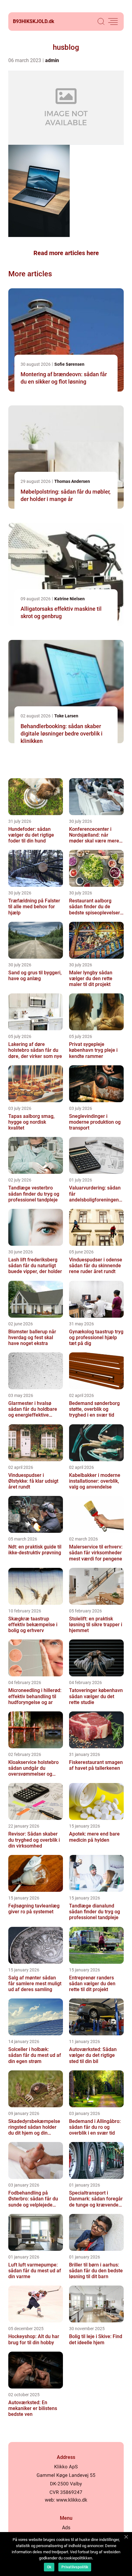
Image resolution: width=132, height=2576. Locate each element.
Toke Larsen (66, 716)
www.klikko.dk (72, 2500)
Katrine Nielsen (70, 599)
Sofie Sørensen (69, 364)
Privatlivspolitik (75, 2567)
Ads (66, 2528)
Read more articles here (66, 253)
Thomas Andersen (72, 481)
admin (52, 60)
